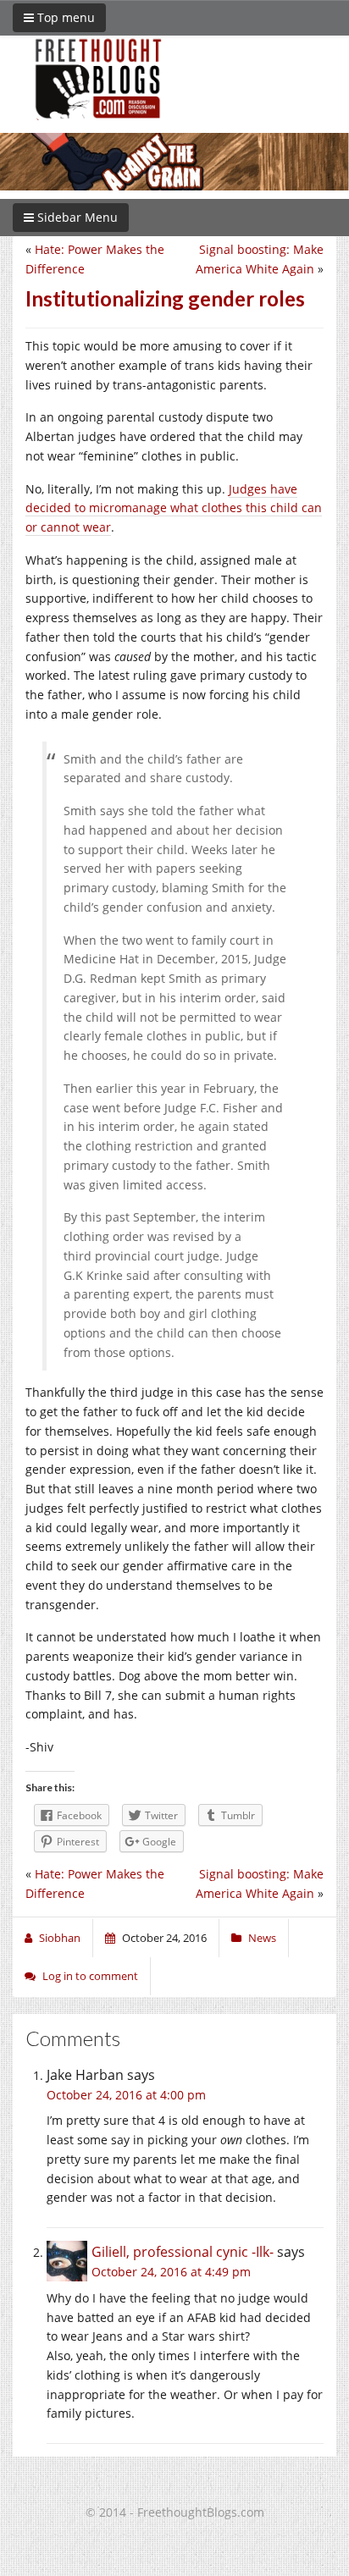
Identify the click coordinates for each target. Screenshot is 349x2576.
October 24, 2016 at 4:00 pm (126, 2095)
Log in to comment (90, 1976)
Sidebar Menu (76, 217)
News (262, 1938)
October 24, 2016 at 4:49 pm (171, 2272)
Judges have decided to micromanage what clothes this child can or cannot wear (174, 508)
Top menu (64, 17)
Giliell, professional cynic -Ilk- (183, 2252)
